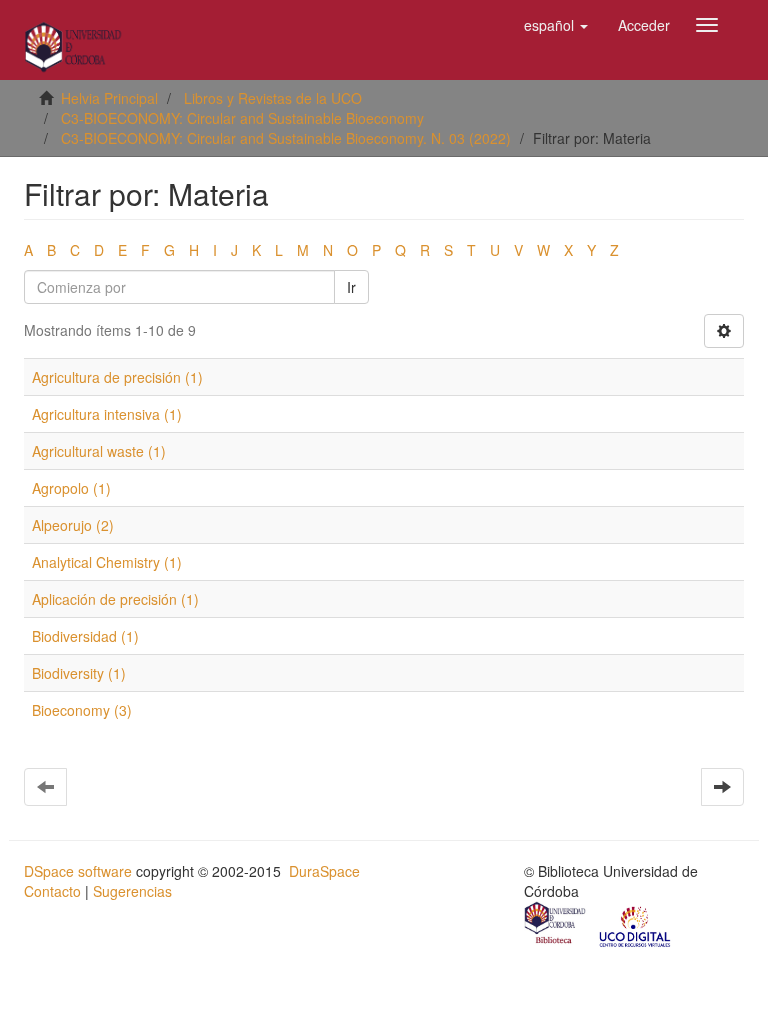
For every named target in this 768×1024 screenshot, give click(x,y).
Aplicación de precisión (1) (115, 599)
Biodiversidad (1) (85, 636)
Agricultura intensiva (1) (107, 414)
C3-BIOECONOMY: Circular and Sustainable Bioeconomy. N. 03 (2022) (286, 138)
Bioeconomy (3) (82, 710)
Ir (351, 287)
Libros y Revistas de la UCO (273, 98)
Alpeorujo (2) (73, 525)
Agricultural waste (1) (99, 451)
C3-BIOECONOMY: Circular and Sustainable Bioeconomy (242, 118)
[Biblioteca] (556, 925)
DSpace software (78, 871)
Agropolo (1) (71, 488)
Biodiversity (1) (79, 673)
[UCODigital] (636, 925)
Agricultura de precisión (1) (117, 377)
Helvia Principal (109, 98)
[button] (556, 25)
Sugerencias (132, 891)
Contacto (52, 891)
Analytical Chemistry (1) (107, 562)
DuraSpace (324, 871)
